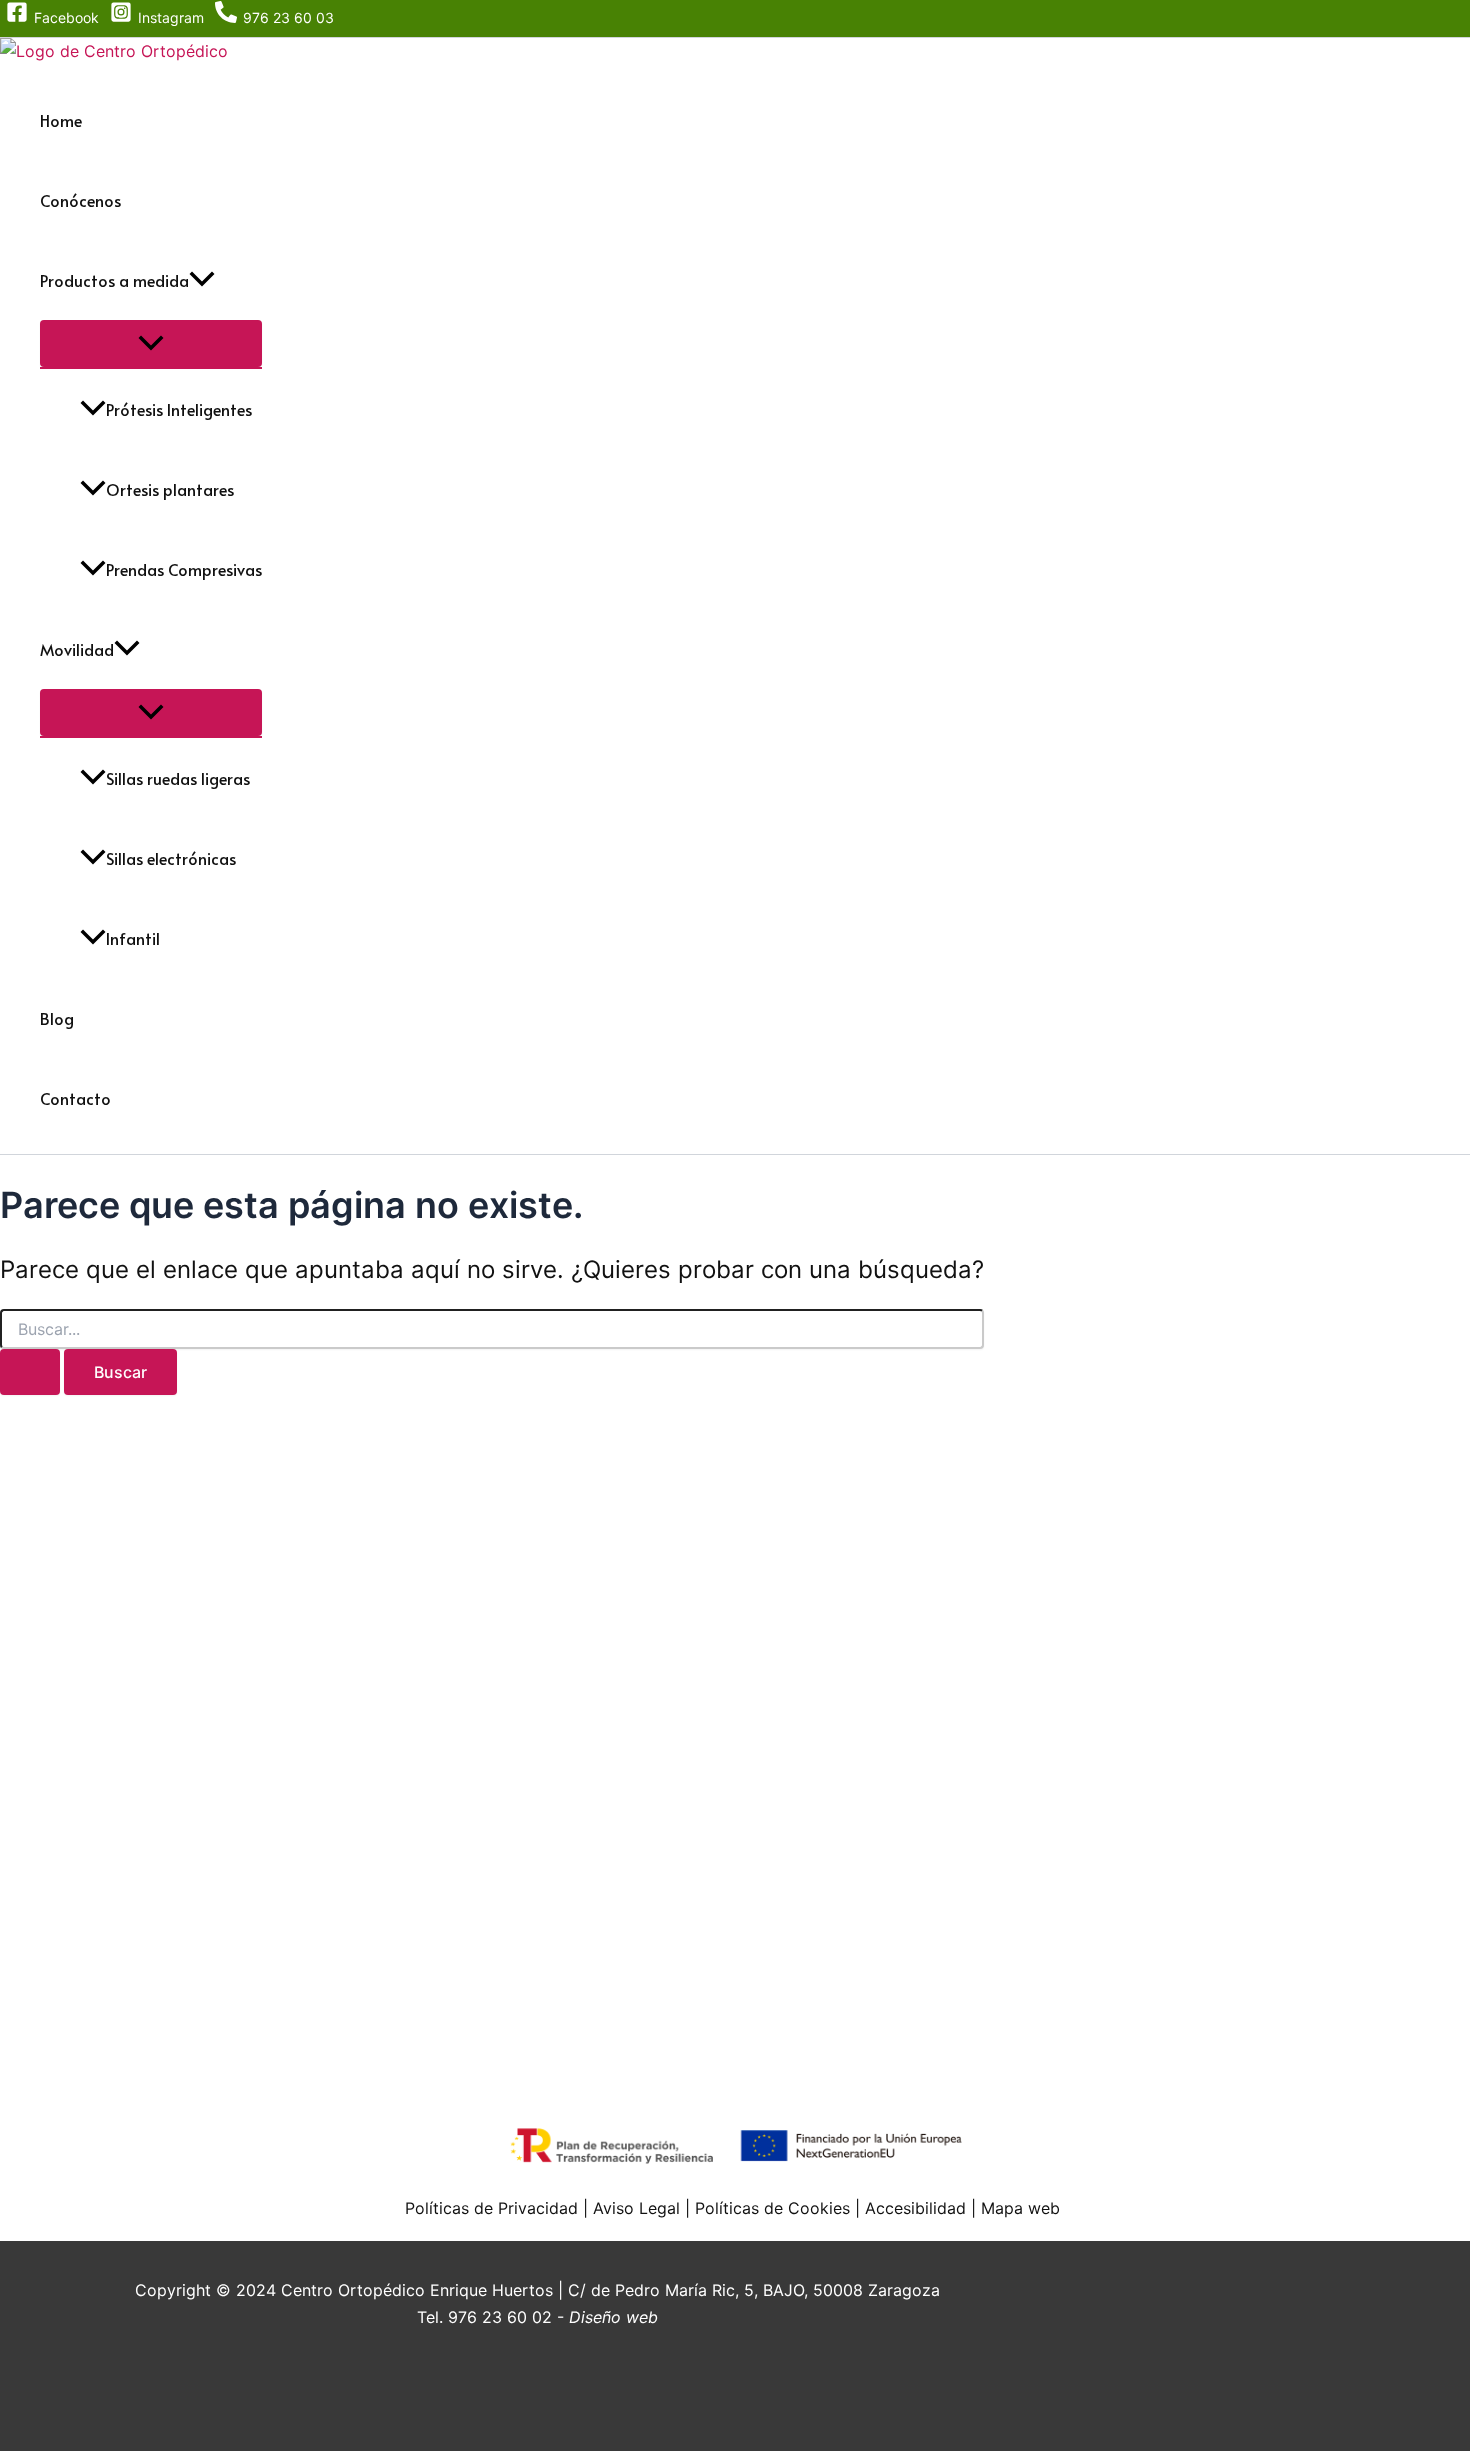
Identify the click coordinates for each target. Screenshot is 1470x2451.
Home (61, 120)
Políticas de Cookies (770, 2208)
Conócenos (80, 200)
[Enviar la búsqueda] (30, 1372)
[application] (202, 280)
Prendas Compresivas (184, 569)
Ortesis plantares (170, 489)
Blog (57, 1018)
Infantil (133, 938)
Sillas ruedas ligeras (178, 778)
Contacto (75, 1098)
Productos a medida (114, 280)
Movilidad (77, 649)
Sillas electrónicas (171, 858)
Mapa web (1020, 2208)
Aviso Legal (636, 2208)
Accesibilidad (915, 2208)
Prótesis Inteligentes (179, 409)
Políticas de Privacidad (491, 2208)
